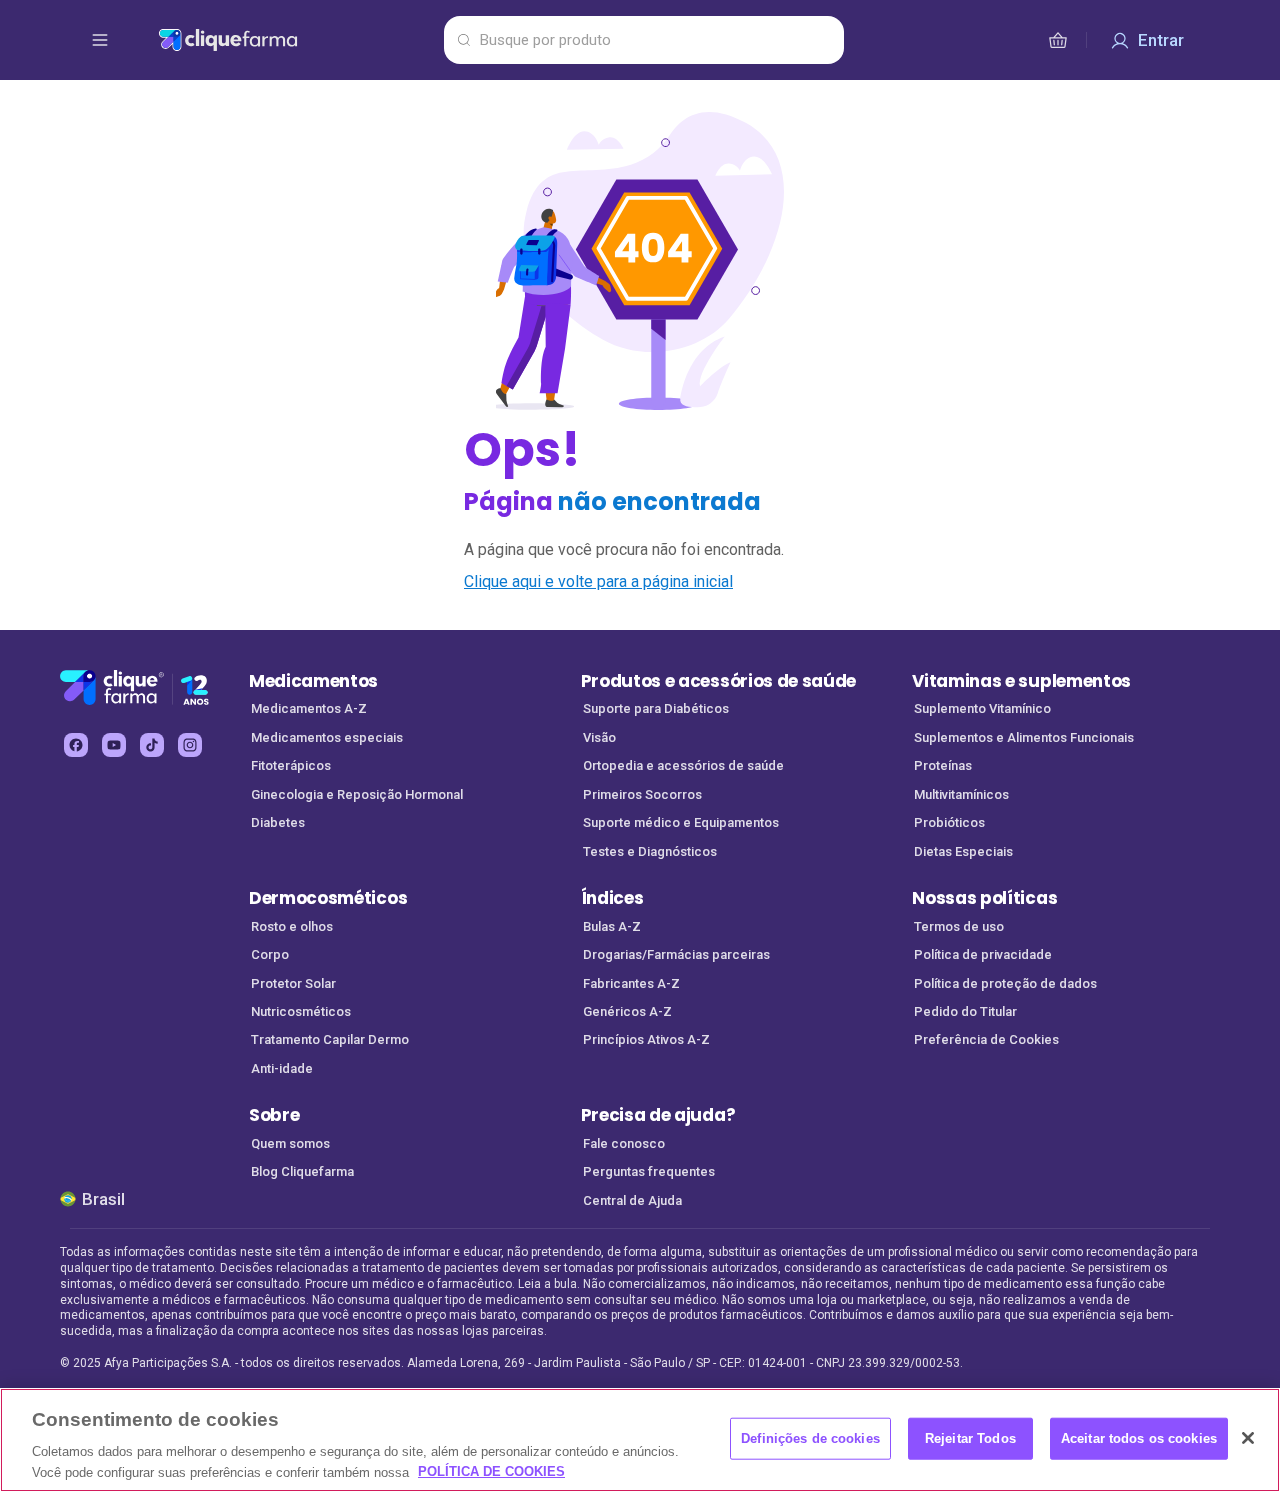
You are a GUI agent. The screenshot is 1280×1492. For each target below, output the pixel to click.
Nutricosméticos (301, 1011)
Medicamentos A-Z (309, 708)
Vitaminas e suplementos (1021, 681)
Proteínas (943, 765)
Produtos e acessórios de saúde (718, 681)
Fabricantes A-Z (631, 983)
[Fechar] (1248, 1438)
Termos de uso (959, 926)
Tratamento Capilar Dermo (330, 1039)
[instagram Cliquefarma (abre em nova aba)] (190, 745)
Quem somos (290, 1143)
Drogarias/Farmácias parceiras (676, 954)
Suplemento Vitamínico (982, 708)
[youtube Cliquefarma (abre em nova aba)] (114, 745)
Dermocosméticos (328, 898)
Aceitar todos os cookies (1139, 1438)
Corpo (270, 954)
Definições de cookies (810, 1438)
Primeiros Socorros (642, 794)
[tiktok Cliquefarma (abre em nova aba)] (152, 745)
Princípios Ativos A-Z (646, 1039)
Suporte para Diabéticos (656, 708)
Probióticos (949, 822)
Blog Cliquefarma (302, 1171)
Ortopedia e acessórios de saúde (683, 765)
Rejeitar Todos (970, 1438)
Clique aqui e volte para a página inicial (598, 581)
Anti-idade (282, 1068)
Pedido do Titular (965, 1011)
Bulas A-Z (612, 926)
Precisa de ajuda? (658, 1115)
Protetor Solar (293, 983)
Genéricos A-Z (627, 1011)
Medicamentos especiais (327, 737)
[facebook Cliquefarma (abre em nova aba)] (76, 745)
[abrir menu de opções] (100, 40)
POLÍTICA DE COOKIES (491, 1471)
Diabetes (278, 822)
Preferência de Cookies (986, 1039)
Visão (599, 737)
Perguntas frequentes (649, 1171)
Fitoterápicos (291, 765)
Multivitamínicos (961, 794)
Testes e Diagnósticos (650, 851)
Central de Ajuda (632, 1200)
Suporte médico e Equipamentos (681, 822)
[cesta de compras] (1058, 40)
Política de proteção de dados (1005, 983)
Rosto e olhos (292, 926)
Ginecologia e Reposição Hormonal (357, 794)
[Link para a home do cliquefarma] (297, 40)
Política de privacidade (983, 954)
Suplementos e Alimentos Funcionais (1024, 737)
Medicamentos (313, 681)
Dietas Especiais (963, 851)
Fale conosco (624, 1143)
